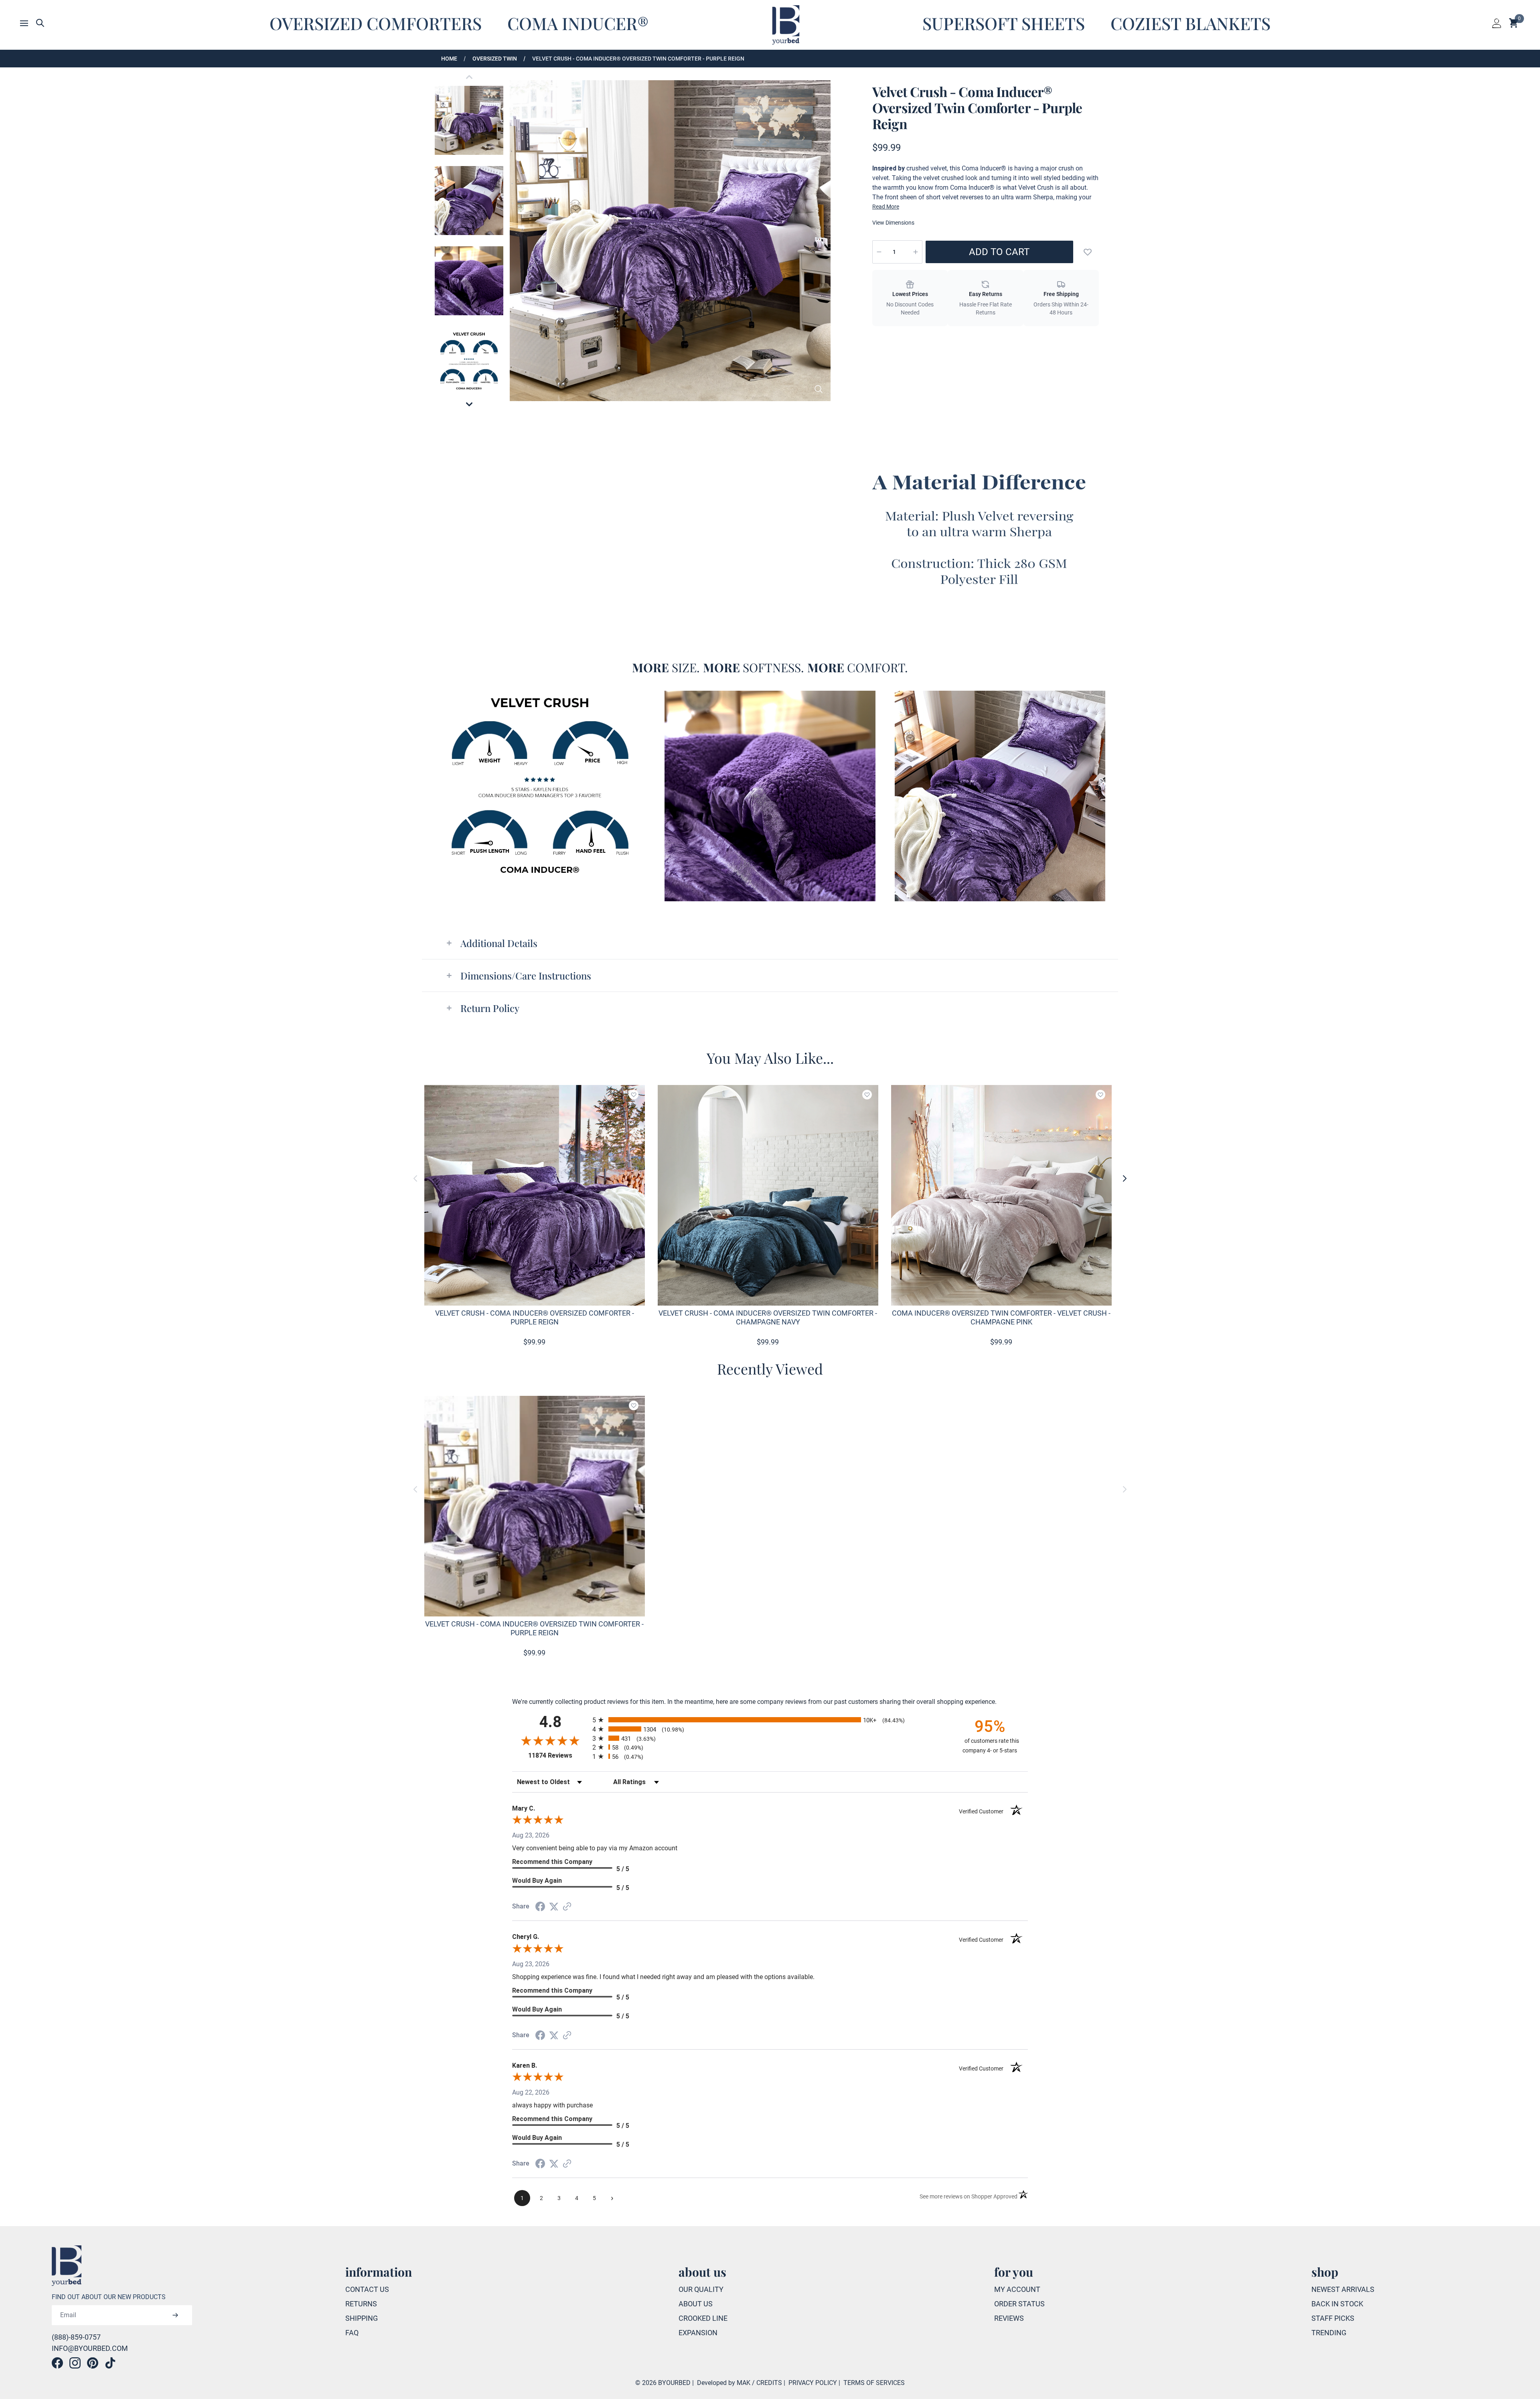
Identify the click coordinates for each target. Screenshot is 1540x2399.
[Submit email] (175, 2315)
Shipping (362, 2318)
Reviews (1009, 2318)
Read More (886, 207)
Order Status (1019, 2304)
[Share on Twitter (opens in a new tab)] (554, 1906)
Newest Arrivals (1343, 2289)
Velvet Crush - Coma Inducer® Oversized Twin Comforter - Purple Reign (638, 59)
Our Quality (701, 2289)
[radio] (770, 1720)
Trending (1329, 2333)
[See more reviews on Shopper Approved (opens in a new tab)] (567, 1906)
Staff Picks (1333, 2318)
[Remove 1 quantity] (879, 252)
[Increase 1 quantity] (916, 252)
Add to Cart (999, 252)
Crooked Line (703, 2318)
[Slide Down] (469, 404)
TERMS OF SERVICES (874, 2383)
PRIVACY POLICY (813, 2383)
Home (449, 59)
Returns (361, 2304)
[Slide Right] (1125, 1178)
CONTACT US (367, 2289)
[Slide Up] (469, 77)
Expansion (698, 2333)
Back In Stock (1337, 2304)
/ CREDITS (767, 2383)
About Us (696, 2304)
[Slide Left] (415, 1178)
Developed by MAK (724, 2383)
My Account (1017, 2289)
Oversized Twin (495, 59)
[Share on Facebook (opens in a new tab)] (540, 1906)
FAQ (352, 2333)
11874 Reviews (558, 1755)
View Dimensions (893, 223)
